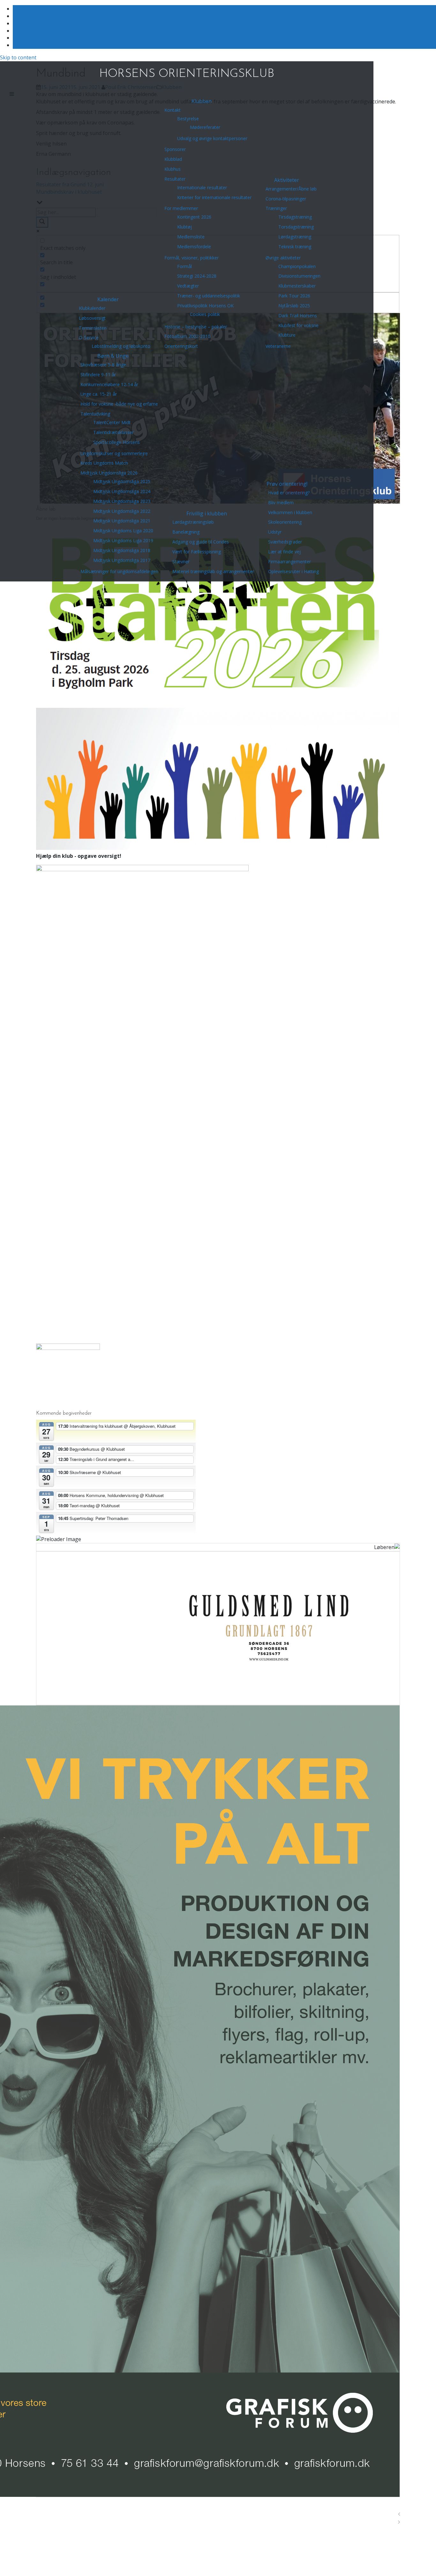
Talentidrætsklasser (113, 432)
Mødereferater (205, 127)
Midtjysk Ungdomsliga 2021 (122, 521)
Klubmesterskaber (297, 286)
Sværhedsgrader (285, 542)
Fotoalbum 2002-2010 (187, 336)
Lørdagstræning (295, 237)
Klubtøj (184, 227)
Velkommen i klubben (290, 512)
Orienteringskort (181, 346)
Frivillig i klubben (207, 513)
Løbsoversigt (92, 318)
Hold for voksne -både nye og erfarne (119, 404)
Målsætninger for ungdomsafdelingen (119, 571)
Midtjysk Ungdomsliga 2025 (122, 481)
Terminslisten (93, 328)
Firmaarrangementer (289, 562)
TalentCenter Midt (112, 422)
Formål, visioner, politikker (192, 258)
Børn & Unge (113, 356)
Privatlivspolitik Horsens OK (205, 306)
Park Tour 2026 (294, 296)
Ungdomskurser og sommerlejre (114, 453)
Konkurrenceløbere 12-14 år (109, 384)
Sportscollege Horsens (117, 442)
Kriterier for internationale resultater (214, 197)
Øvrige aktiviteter (283, 258)
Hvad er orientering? (289, 493)
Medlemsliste (191, 237)
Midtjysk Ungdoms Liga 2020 (123, 531)
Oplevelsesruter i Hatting (293, 571)
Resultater (175, 179)
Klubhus (173, 169)
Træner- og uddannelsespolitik (209, 296)
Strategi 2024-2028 (197, 276)
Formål (184, 266)
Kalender (108, 299)
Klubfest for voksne (298, 325)
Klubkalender (92, 308)
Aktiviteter (287, 180)
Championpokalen (297, 266)
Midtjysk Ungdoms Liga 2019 (123, 540)
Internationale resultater (202, 187)
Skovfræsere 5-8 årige (103, 365)
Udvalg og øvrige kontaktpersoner (212, 138)
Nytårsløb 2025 (294, 306)
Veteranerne (278, 346)
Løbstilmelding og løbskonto (121, 346)
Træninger (276, 208)
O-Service (89, 337)
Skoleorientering (285, 522)
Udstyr (275, 532)
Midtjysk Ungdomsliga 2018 (122, 550)
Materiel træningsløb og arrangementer (213, 571)
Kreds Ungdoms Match (104, 463)
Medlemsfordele (194, 247)
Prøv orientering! (287, 484)
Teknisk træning (295, 247)
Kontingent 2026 (194, 217)
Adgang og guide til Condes (201, 542)
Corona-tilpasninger (286, 199)
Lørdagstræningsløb (193, 522)
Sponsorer (175, 149)
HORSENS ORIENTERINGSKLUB (187, 74)
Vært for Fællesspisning (197, 552)
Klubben (202, 101)
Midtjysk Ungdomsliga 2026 (109, 473)
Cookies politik (205, 314)
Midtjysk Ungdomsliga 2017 (122, 560)
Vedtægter (188, 286)
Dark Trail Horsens (298, 315)
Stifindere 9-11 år (98, 374)
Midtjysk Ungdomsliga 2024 (122, 491)
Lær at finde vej (284, 552)
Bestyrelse (188, 119)
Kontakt (173, 110)
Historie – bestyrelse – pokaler (196, 327)
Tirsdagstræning (295, 217)
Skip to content (18, 57)
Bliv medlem (281, 502)
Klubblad (173, 159)
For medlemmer (181, 208)
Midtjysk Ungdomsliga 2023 (122, 501)
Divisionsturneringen (299, 276)
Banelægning (186, 532)
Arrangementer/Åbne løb (291, 189)
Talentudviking (95, 414)
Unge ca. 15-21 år (99, 394)
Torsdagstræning (296, 227)
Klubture (287, 335)
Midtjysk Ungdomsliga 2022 (122, 511)
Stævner (181, 562)
